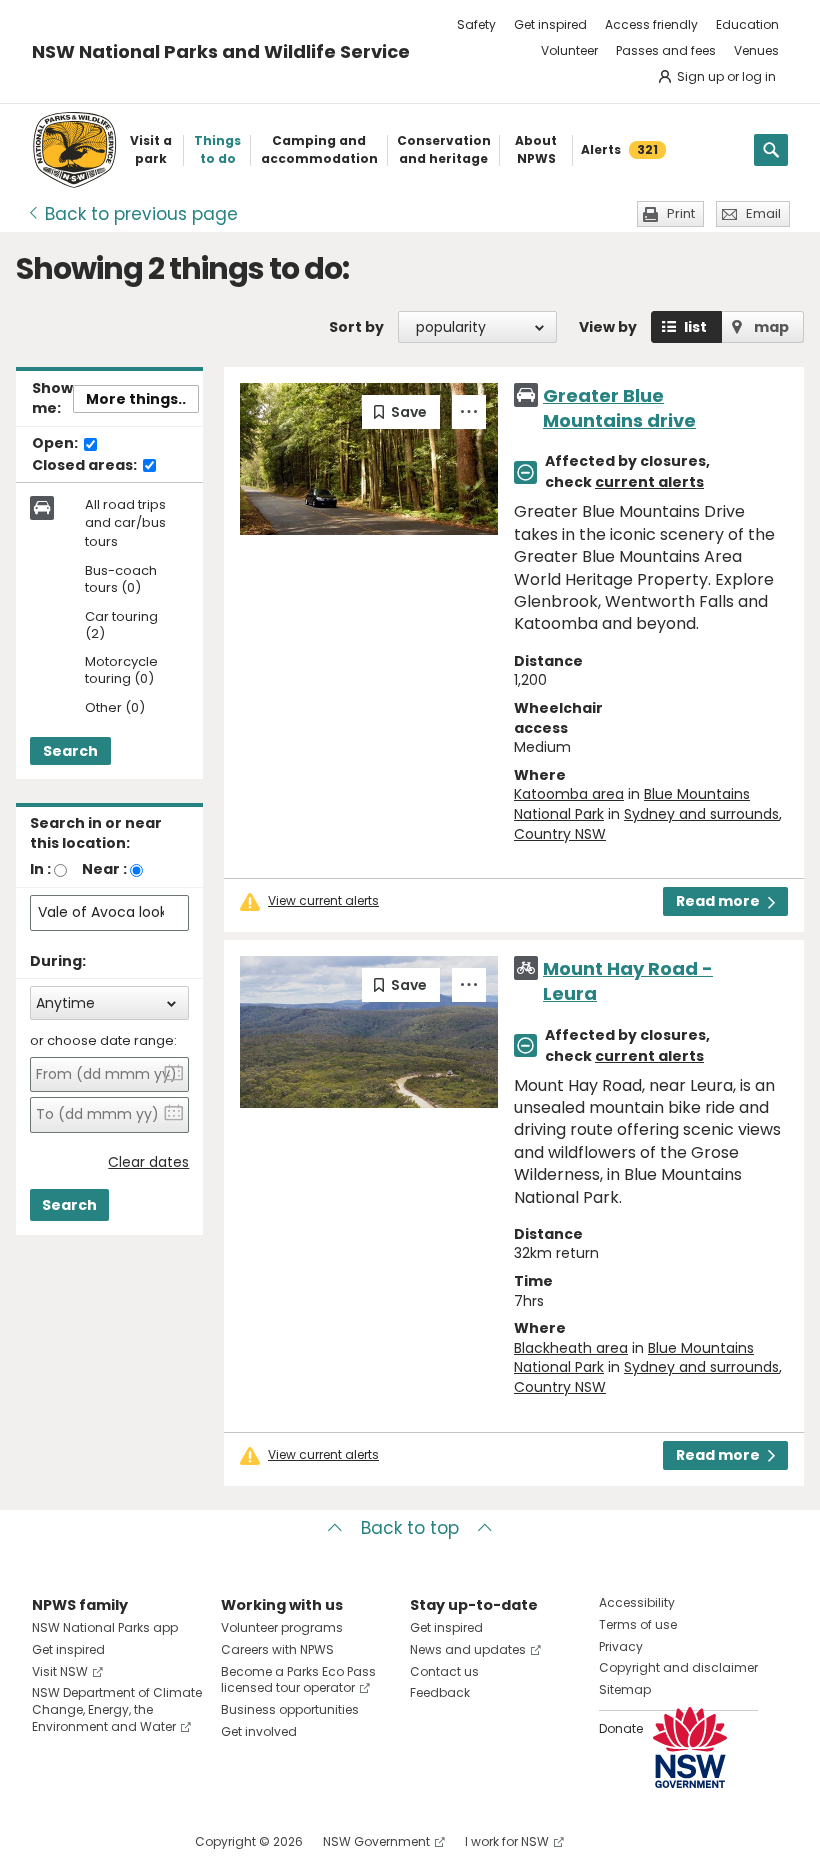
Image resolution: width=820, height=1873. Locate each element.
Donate (621, 1728)
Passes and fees (666, 50)
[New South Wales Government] (690, 1747)
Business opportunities (290, 1709)
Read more (718, 901)
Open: (56, 444)
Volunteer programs (282, 1627)
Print (681, 213)
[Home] (74, 150)
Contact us (444, 1671)
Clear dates (148, 1162)
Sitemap (625, 1689)
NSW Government (376, 1841)
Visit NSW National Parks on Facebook (50, 1841)
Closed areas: (86, 466)
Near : (104, 869)
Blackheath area (571, 1348)
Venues (756, 50)
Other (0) (115, 708)
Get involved (259, 1731)
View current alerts (323, 901)
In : (40, 869)
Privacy (621, 1646)
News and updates (468, 1649)
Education (747, 24)
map (771, 327)
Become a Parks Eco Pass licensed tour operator (298, 1680)
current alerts (649, 482)
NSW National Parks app (105, 1627)
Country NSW (560, 834)
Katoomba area (569, 794)
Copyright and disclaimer (678, 1667)
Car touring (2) (121, 626)
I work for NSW (507, 1841)
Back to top (410, 1528)
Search (70, 751)
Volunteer (569, 50)
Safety (476, 24)
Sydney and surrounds (701, 814)
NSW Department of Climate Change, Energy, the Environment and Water (117, 1709)
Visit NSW (60, 1671)
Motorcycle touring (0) (121, 671)
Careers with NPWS (277, 1649)
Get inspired (550, 24)
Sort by (356, 327)
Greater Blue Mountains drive (619, 408)
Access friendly (651, 24)
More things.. (136, 399)
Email (763, 213)
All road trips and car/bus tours (125, 523)
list (695, 327)
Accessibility (637, 1602)
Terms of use (638, 1624)
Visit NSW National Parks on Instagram (93, 1841)
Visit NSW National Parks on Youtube (136, 1841)
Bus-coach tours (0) (121, 580)
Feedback (440, 1692)
